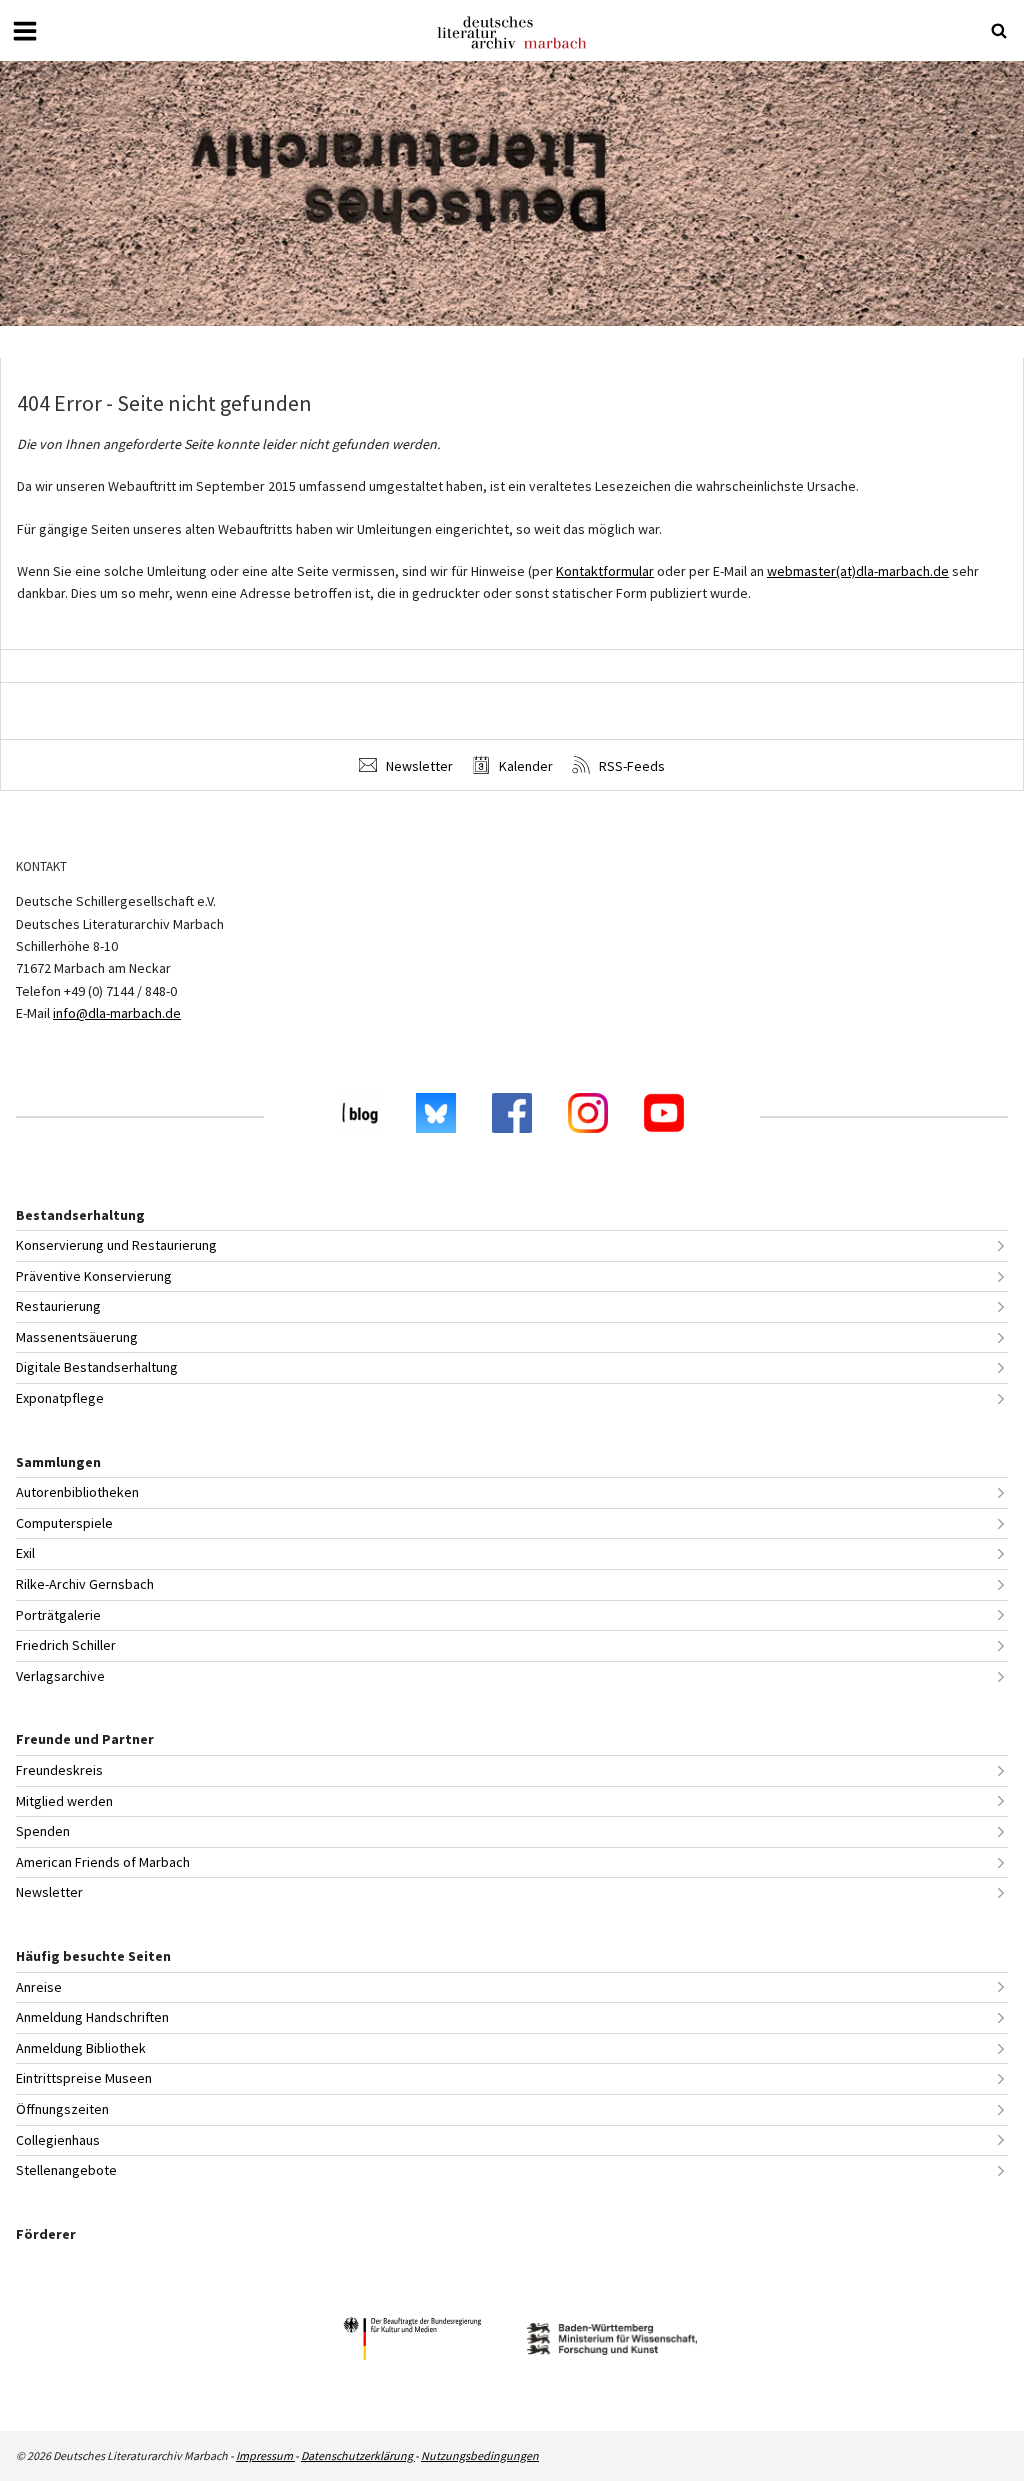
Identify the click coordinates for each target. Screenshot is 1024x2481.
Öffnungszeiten (62, 2109)
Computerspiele (64, 1523)
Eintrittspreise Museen (84, 2078)
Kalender (524, 766)
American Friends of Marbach (103, 1862)
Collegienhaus (58, 2140)
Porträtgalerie (58, 1615)
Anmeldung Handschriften (92, 2017)
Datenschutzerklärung (358, 2455)
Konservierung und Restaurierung (116, 1245)
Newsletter (418, 766)
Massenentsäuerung (77, 1337)
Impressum (265, 2455)
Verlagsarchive (60, 1676)
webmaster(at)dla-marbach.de (858, 571)
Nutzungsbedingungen (480, 2455)
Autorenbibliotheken (77, 1492)
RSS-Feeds (630, 766)
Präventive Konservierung (94, 1276)
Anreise (39, 1987)
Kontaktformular (605, 571)
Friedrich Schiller (66, 1645)
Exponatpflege (60, 1398)
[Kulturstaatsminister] (412, 2341)
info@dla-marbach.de (117, 1013)
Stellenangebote (66, 2170)
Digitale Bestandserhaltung (97, 1367)
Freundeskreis (59, 1770)
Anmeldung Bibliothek (81, 2048)
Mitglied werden (64, 1801)
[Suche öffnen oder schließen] (999, 31)
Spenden (43, 1831)
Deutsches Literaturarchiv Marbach (512, 32)
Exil (25, 1553)
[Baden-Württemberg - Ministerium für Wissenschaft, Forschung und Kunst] (612, 2341)
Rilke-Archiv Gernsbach (85, 1584)
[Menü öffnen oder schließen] (25, 31)
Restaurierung (58, 1306)
